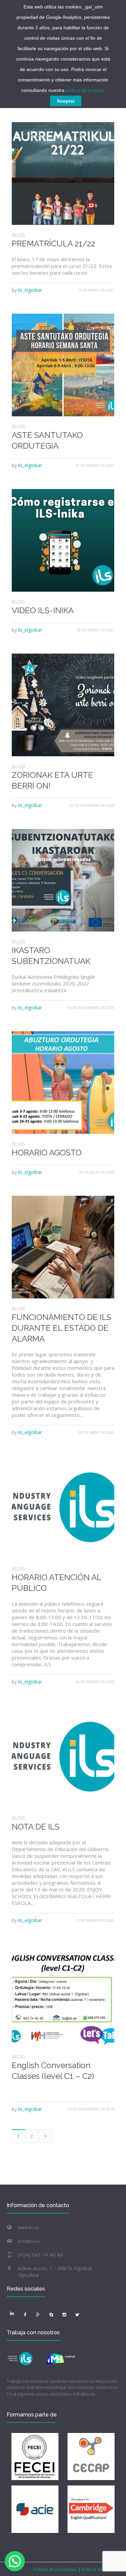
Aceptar (66, 101)
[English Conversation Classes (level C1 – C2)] (63, 1995)
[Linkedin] (12, 2313)
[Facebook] (25, 2314)
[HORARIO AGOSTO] (63, 1083)
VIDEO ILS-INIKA (43, 610)
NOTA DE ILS (36, 1827)
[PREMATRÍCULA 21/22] (63, 173)
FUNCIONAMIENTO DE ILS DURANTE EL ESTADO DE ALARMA (61, 1328)
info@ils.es (29, 2241)
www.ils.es (29, 2227)
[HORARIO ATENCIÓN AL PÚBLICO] (63, 1507)
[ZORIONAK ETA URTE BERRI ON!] (63, 705)
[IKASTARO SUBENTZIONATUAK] (63, 880)
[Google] (38, 2314)
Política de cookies (100, 2569)
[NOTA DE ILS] (63, 1757)
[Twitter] (77, 2314)
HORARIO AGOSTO (47, 1153)
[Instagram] (64, 2314)
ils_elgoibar (30, 290)
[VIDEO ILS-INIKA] (63, 540)
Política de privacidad (55, 2569)
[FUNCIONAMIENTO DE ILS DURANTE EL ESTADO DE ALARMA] (63, 1247)
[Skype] (51, 2314)
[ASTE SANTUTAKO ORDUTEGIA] (63, 365)
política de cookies (85, 90)
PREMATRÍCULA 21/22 (53, 243)
